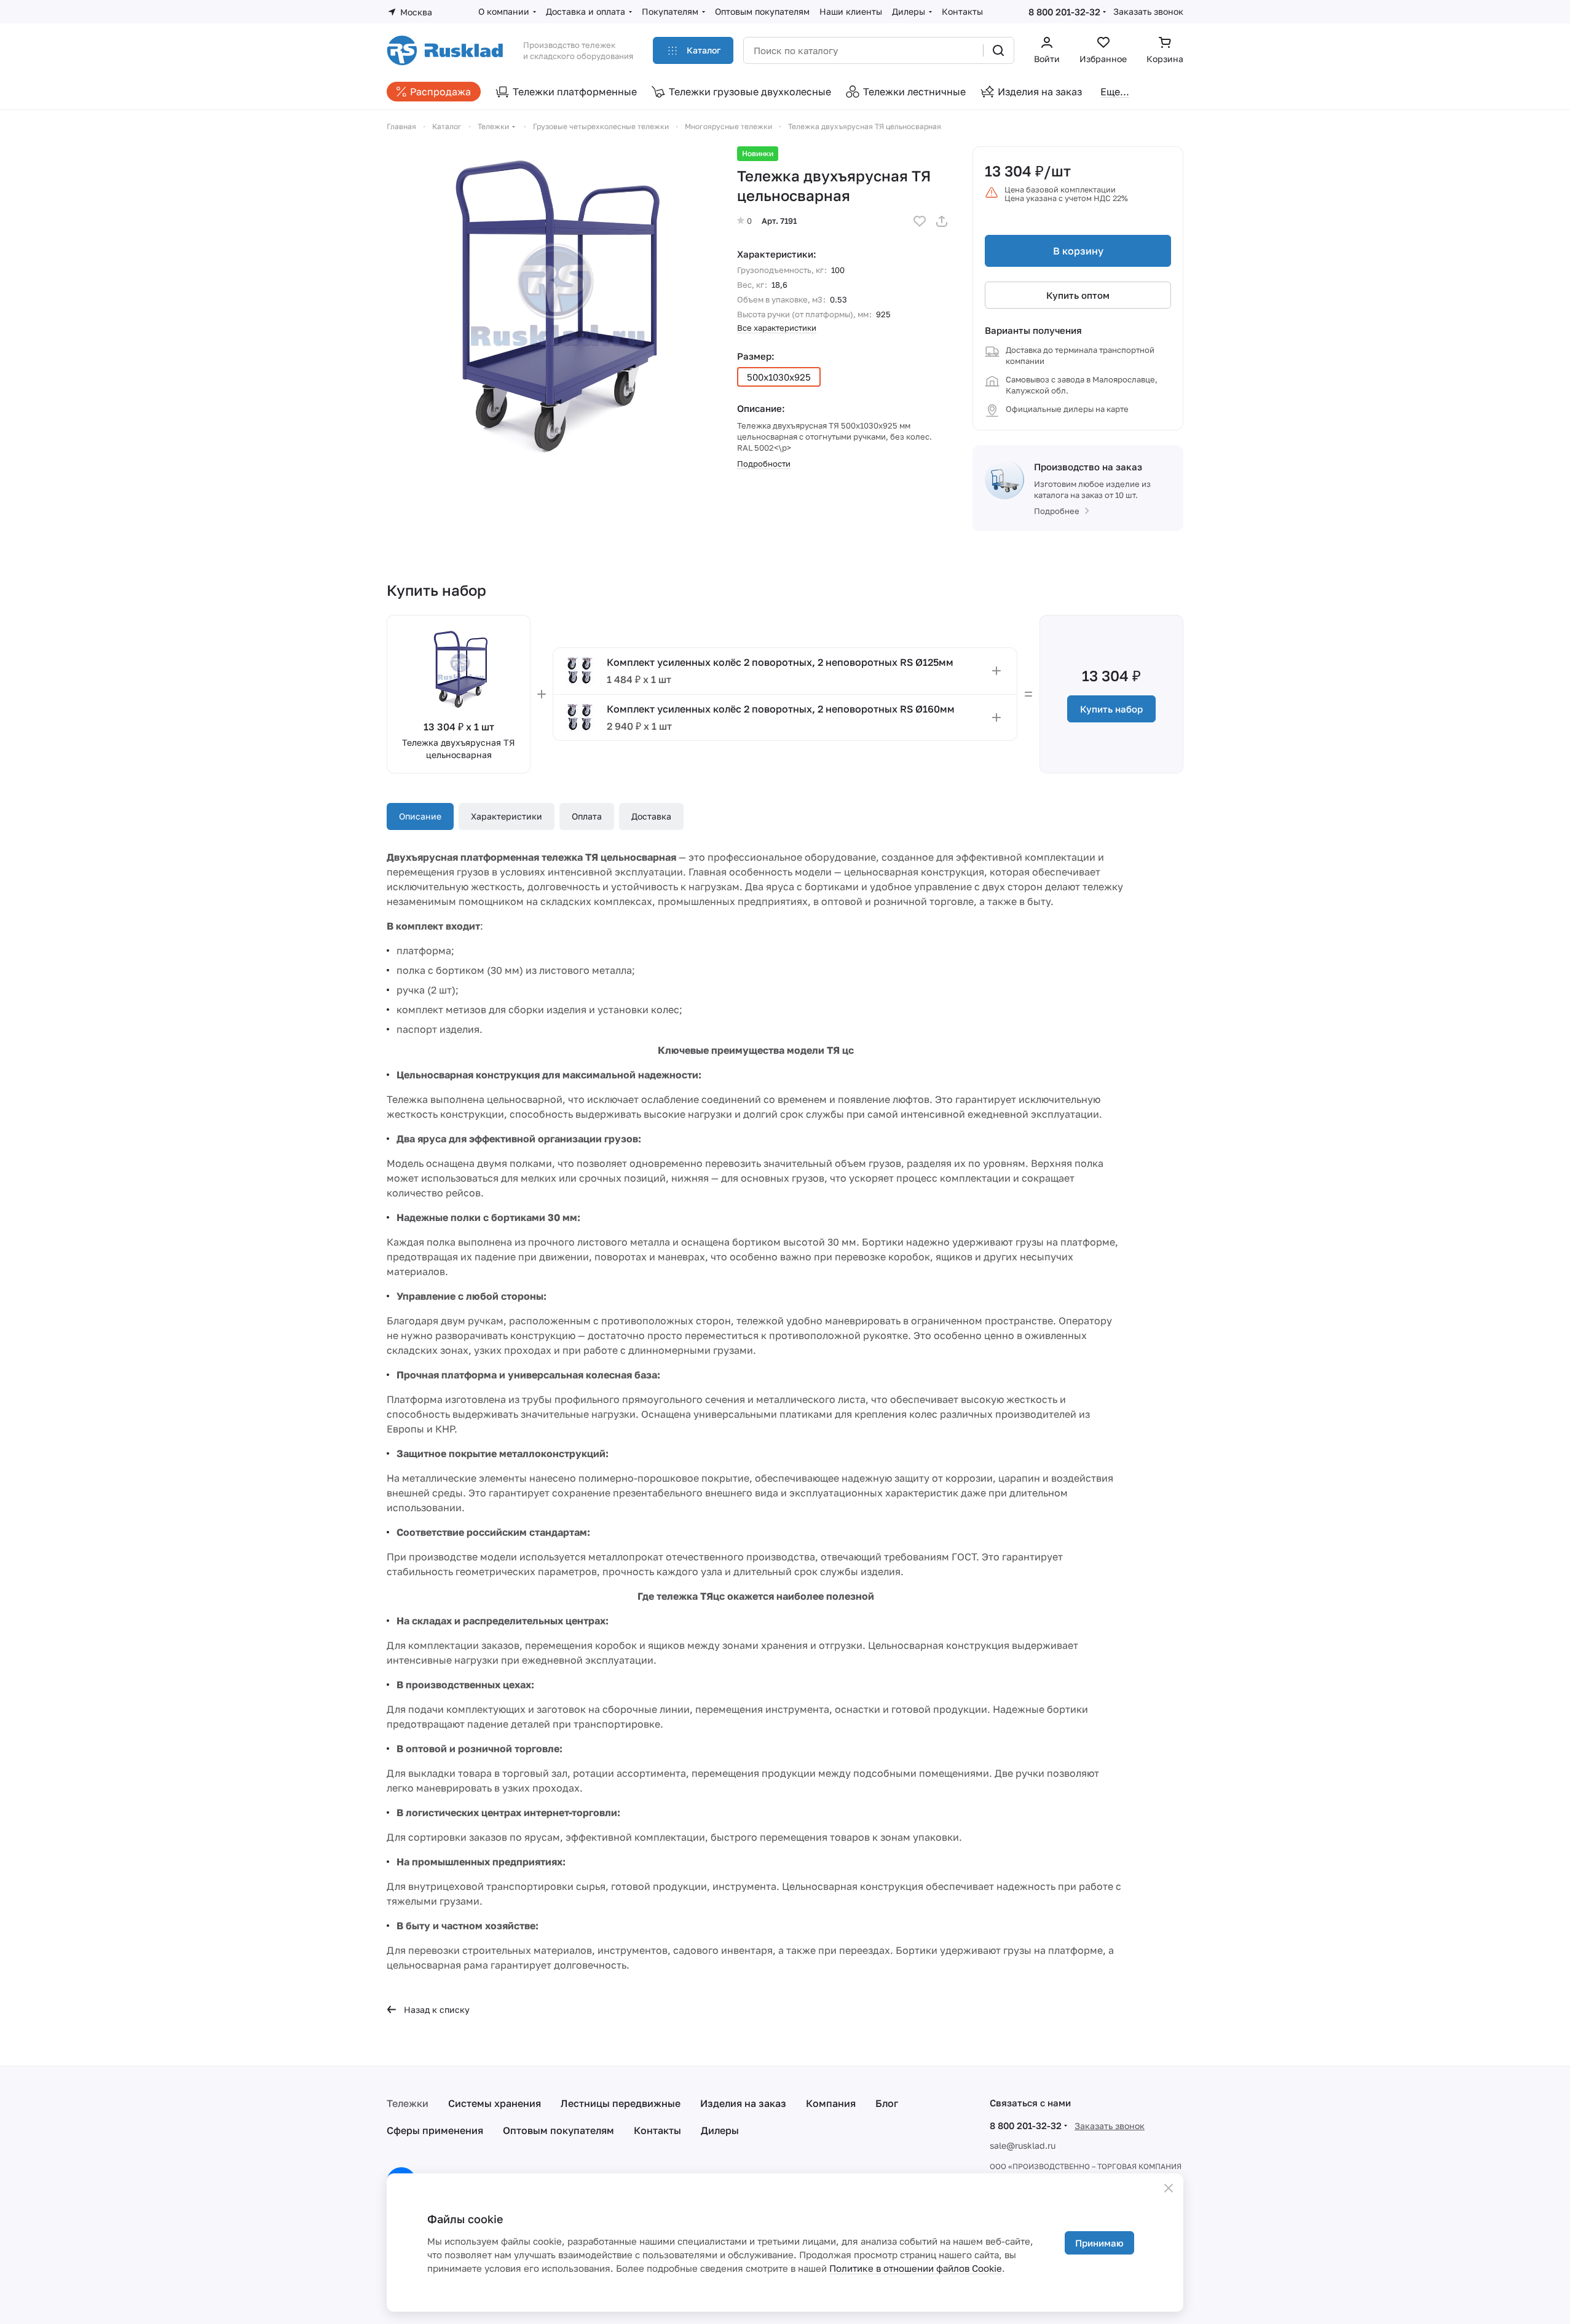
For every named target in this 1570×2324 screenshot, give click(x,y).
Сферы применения (435, 2130)
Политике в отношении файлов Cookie (916, 2268)
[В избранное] (920, 221)
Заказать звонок (1148, 11)
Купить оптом (1078, 295)
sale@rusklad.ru (1023, 2145)
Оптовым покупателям (558, 2130)
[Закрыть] (1169, 2188)
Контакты (657, 2130)
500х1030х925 (779, 377)
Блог (887, 2103)
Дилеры (720, 2130)
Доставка (651, 816)
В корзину (1078, 251)
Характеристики (507, 816)
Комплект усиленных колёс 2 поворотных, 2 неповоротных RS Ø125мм (780, 662)
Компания (831, 2103)
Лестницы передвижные (621, 2103)
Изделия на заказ (743, 2103)
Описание (420, 816)
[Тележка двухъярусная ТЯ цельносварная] (550, 309)
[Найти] (998, 50)
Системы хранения (495, 2103)
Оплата (587, 816)
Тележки (408, 2103)
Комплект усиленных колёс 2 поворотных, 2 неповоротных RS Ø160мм (781, 709)
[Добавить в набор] (996, 671)
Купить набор (1111, 709)
